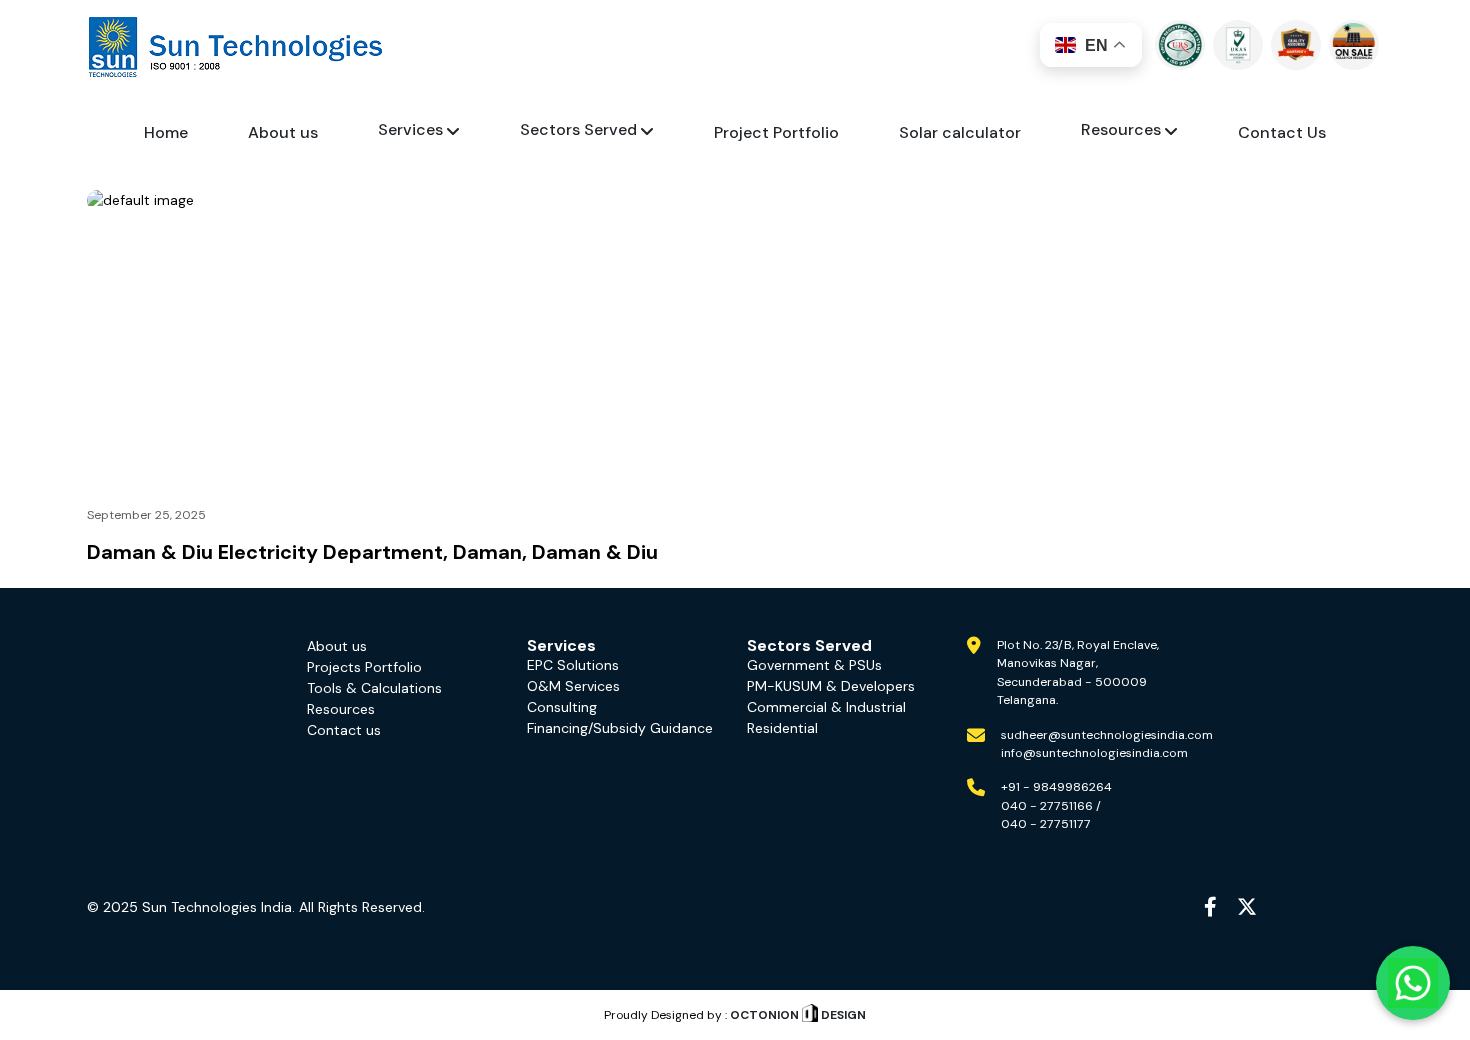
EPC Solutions (573, 665)
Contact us (344, 730)
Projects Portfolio (364, 667)
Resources (341, 709)
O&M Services (573, 686)
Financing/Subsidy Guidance (620, 728)
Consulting (562, 707)
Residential (782, 728)
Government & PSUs (814, 665)
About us (337, 646)
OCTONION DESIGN (796, 1015)
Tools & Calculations (374, 688)
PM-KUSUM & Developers (831, 686)
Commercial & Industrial (826, 707)
